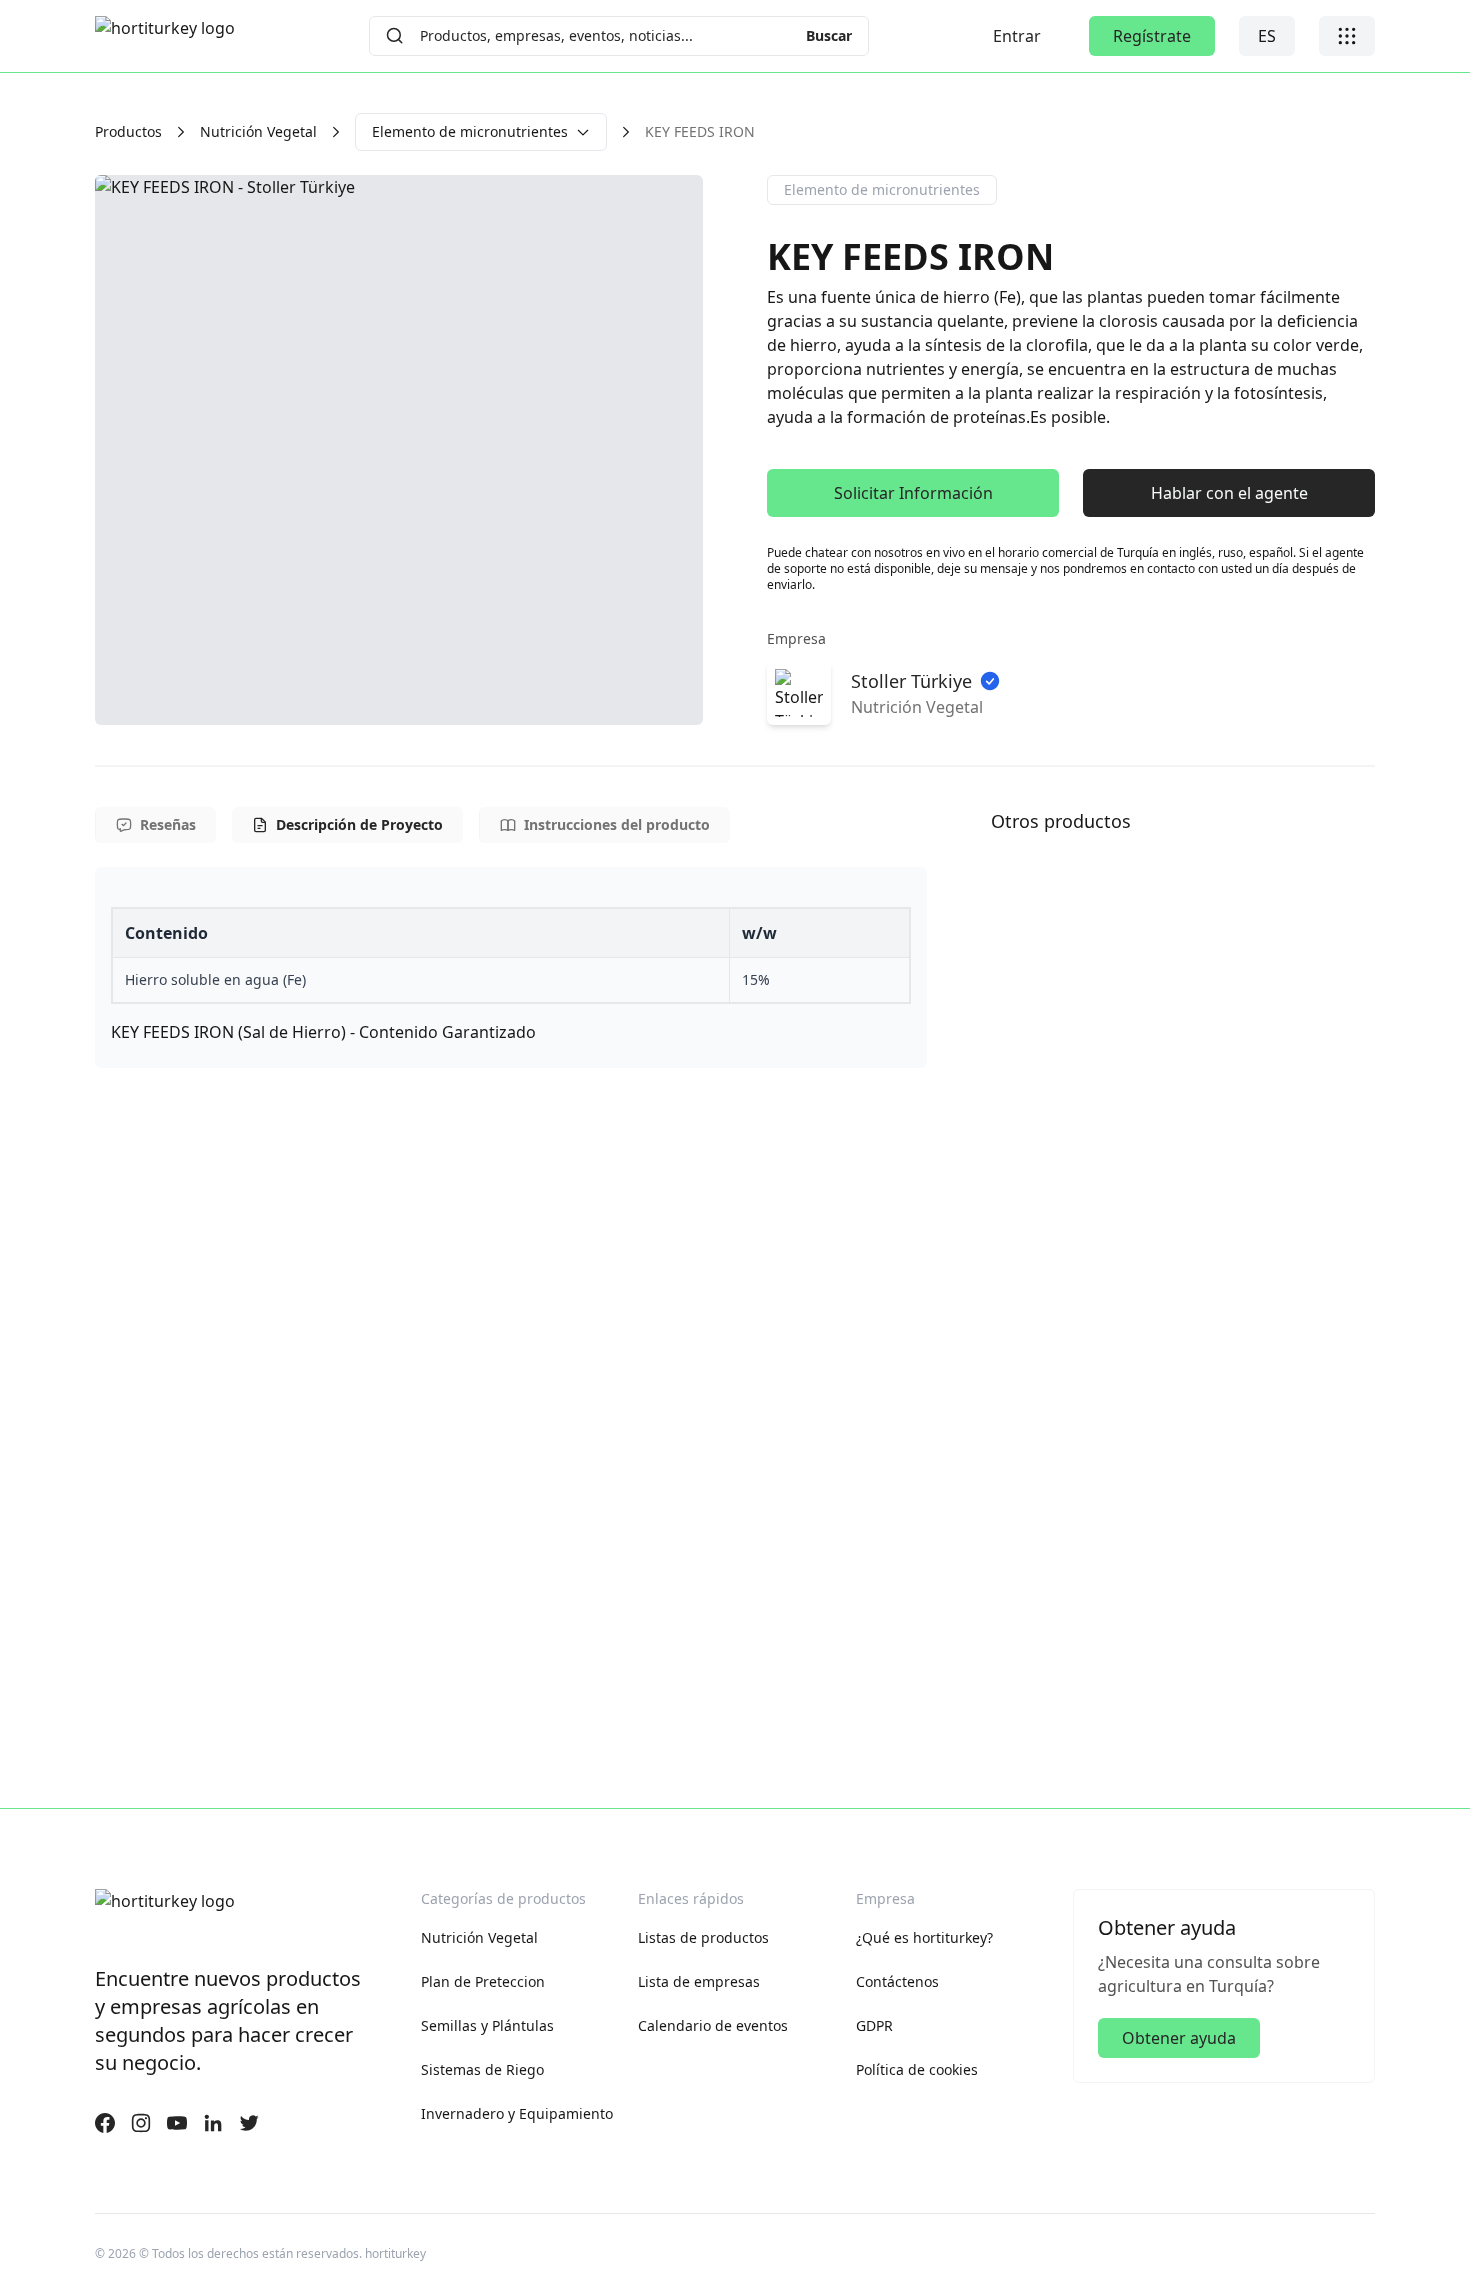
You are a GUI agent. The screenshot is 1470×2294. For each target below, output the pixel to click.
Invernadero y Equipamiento (517, 2113)
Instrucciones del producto (617, 824)
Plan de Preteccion (483, 1981)
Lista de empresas (699, 1981)
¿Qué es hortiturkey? (924, 1937)
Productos (128, 131)
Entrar (1017, 36)
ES (1267, 36)
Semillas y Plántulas (487, 2025)
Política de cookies (917, 2069)
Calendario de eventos (713, 2025)
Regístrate (1152, 36)
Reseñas (168, 824)
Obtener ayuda (1179, 2038)
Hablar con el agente (1229, 493)
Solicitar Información (913, 493)
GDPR (874, 2025)
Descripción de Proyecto (359, 824)
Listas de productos (703, 1937)
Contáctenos (897, 1981)
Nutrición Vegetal (258, 131)
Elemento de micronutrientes (470, 131)
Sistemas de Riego (482, 2069)
